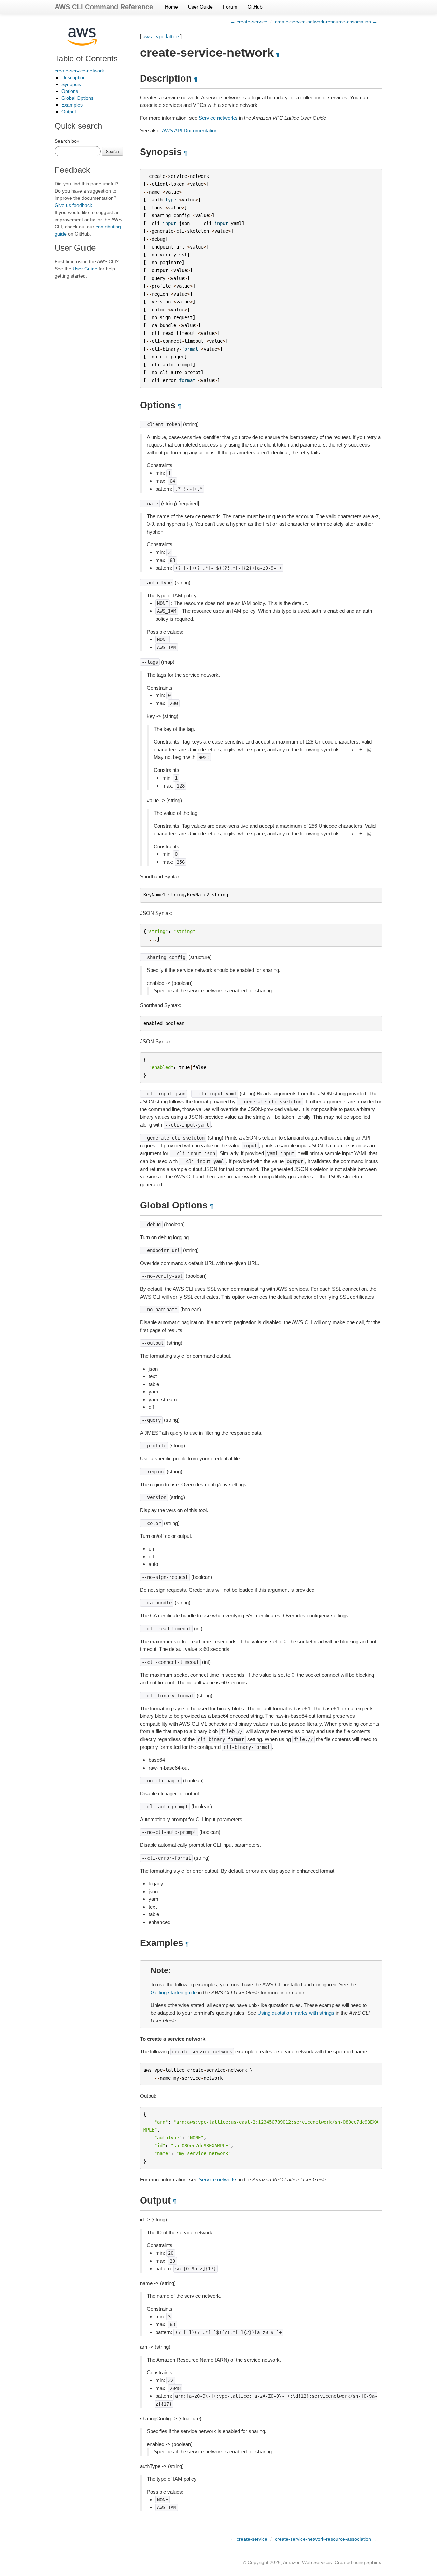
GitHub (255, 7)
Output (69, 112)
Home (171, 7)
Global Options (77, 98)
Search (112, 151)
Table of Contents (86, 59)
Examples (72, 105)
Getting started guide (174, 1992)
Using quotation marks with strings (296, 2013)
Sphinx (374, 2562)
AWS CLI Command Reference (104, 7)
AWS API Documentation (190, 131)
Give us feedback (73, 205)
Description (74, 77)
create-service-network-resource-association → (326, 22)
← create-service (249, 22)
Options (70, 91)
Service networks (218, 118)
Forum (230, 7)
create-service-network (79, 71)
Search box (67, 141)
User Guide (200, 7)
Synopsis (71, 84)
